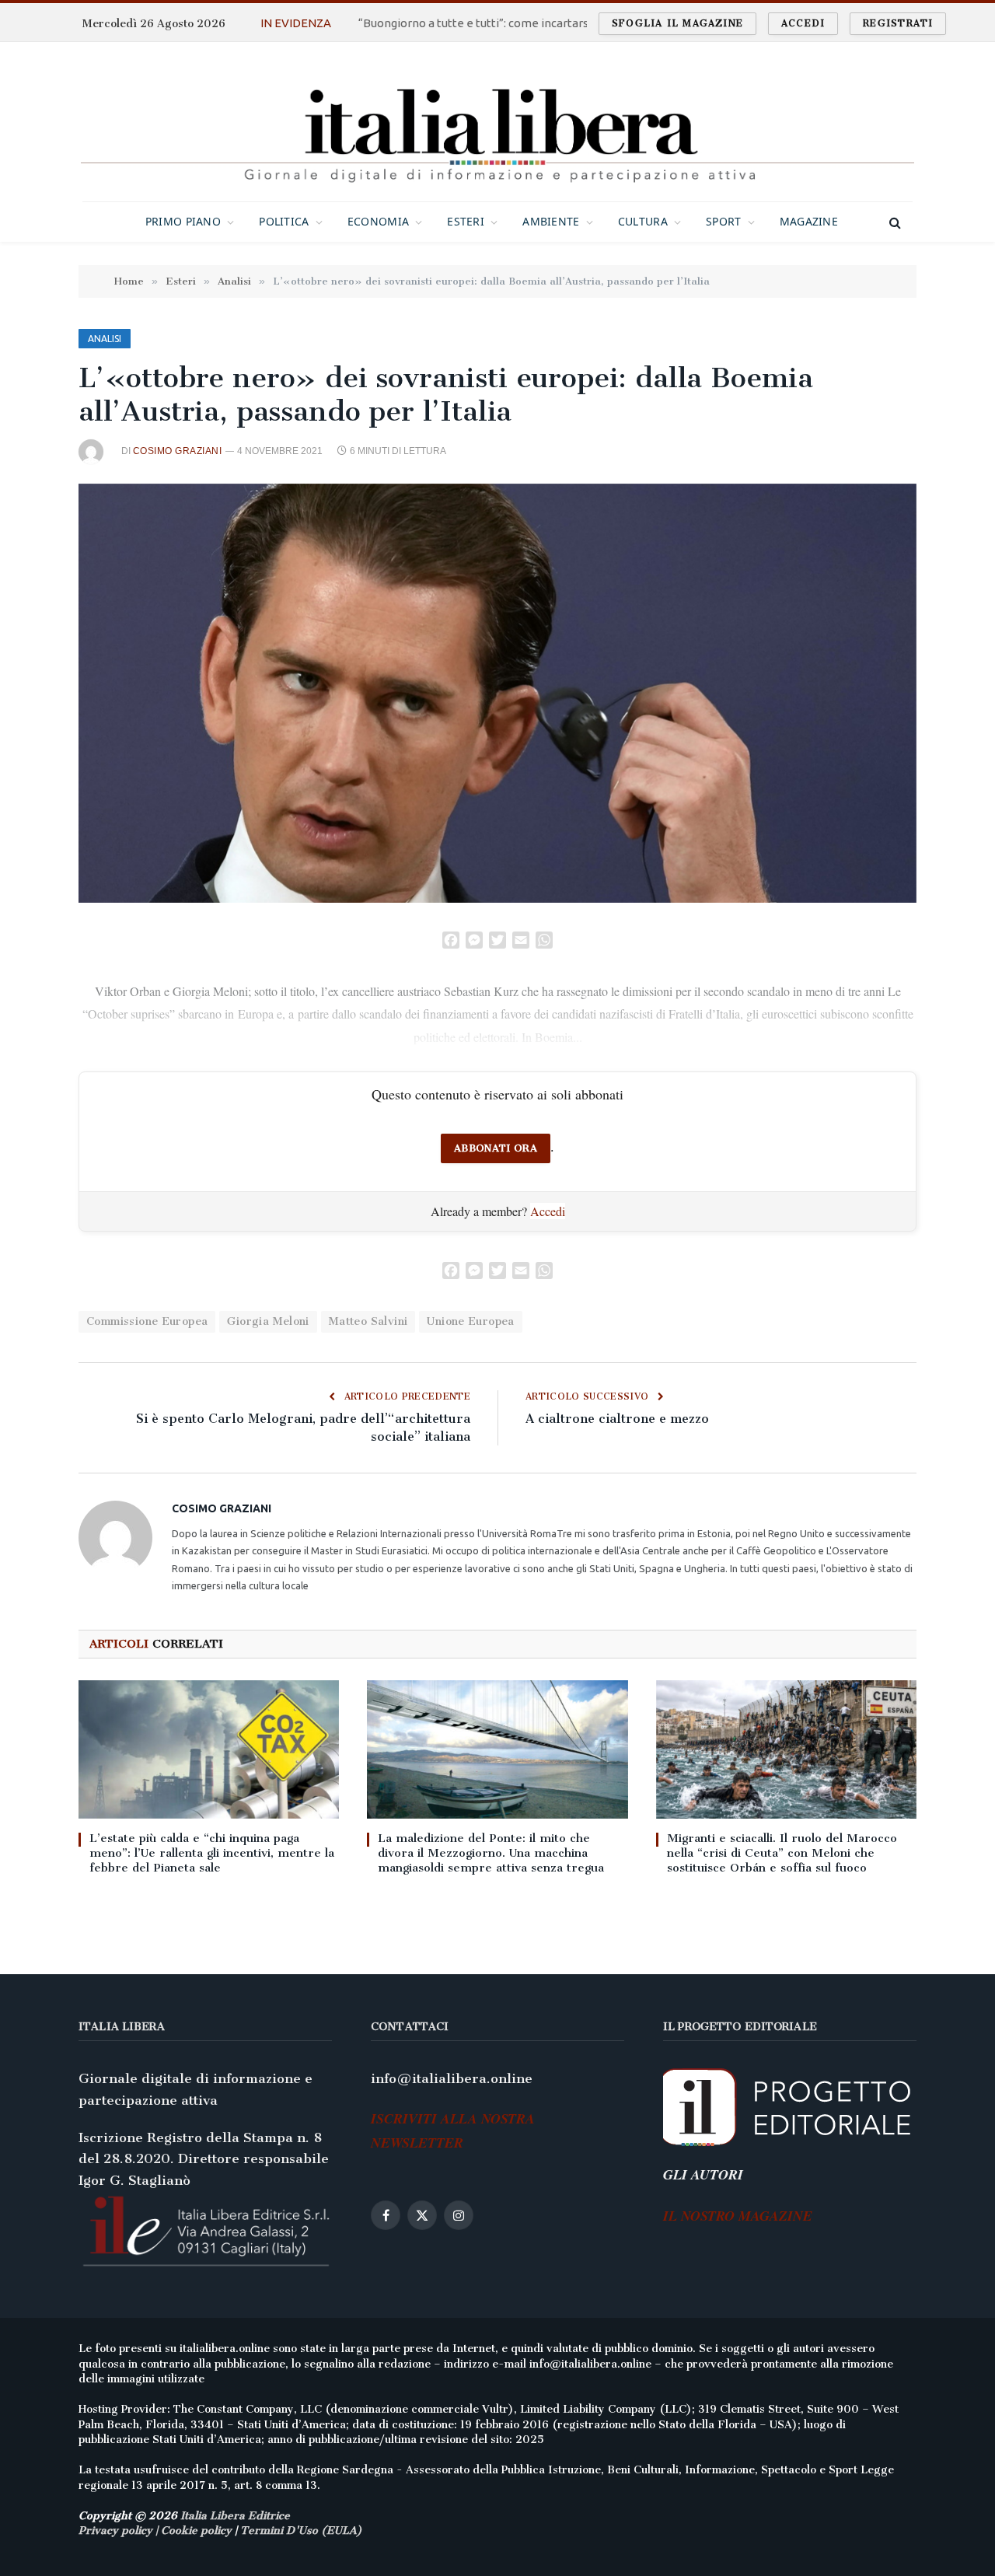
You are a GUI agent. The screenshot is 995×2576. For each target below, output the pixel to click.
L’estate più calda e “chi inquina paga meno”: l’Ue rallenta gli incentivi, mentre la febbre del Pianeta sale (212, 1853)
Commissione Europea (147, 1321)
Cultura (643, 221)
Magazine (809, 221)
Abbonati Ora (496, 1148)
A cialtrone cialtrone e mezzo (617, 1419)
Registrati (898, 23)
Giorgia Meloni (268, 1321)
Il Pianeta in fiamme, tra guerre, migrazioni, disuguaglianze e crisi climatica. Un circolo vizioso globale (522, 23)
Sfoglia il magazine (677, 23)
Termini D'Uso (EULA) (301, 2531)
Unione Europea (470, 1321)
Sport (723, 221)
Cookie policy (196, 2531)
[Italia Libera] (497, 122)
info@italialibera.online (452, 2078)
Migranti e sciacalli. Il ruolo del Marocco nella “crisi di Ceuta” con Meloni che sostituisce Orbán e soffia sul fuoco (782, 1853)
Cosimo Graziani (177, 451)
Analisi (105, 339)
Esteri (466, 221)
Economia (378, 221)
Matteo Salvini (368, 1321)
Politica (284, 221)
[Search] (894, 222)
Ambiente (551, 221)
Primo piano (183, 221)
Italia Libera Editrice (235, 2516)
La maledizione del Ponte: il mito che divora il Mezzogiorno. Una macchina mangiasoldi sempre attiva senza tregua (491, 1853)
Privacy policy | (120, 2531)
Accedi (803, 23)
